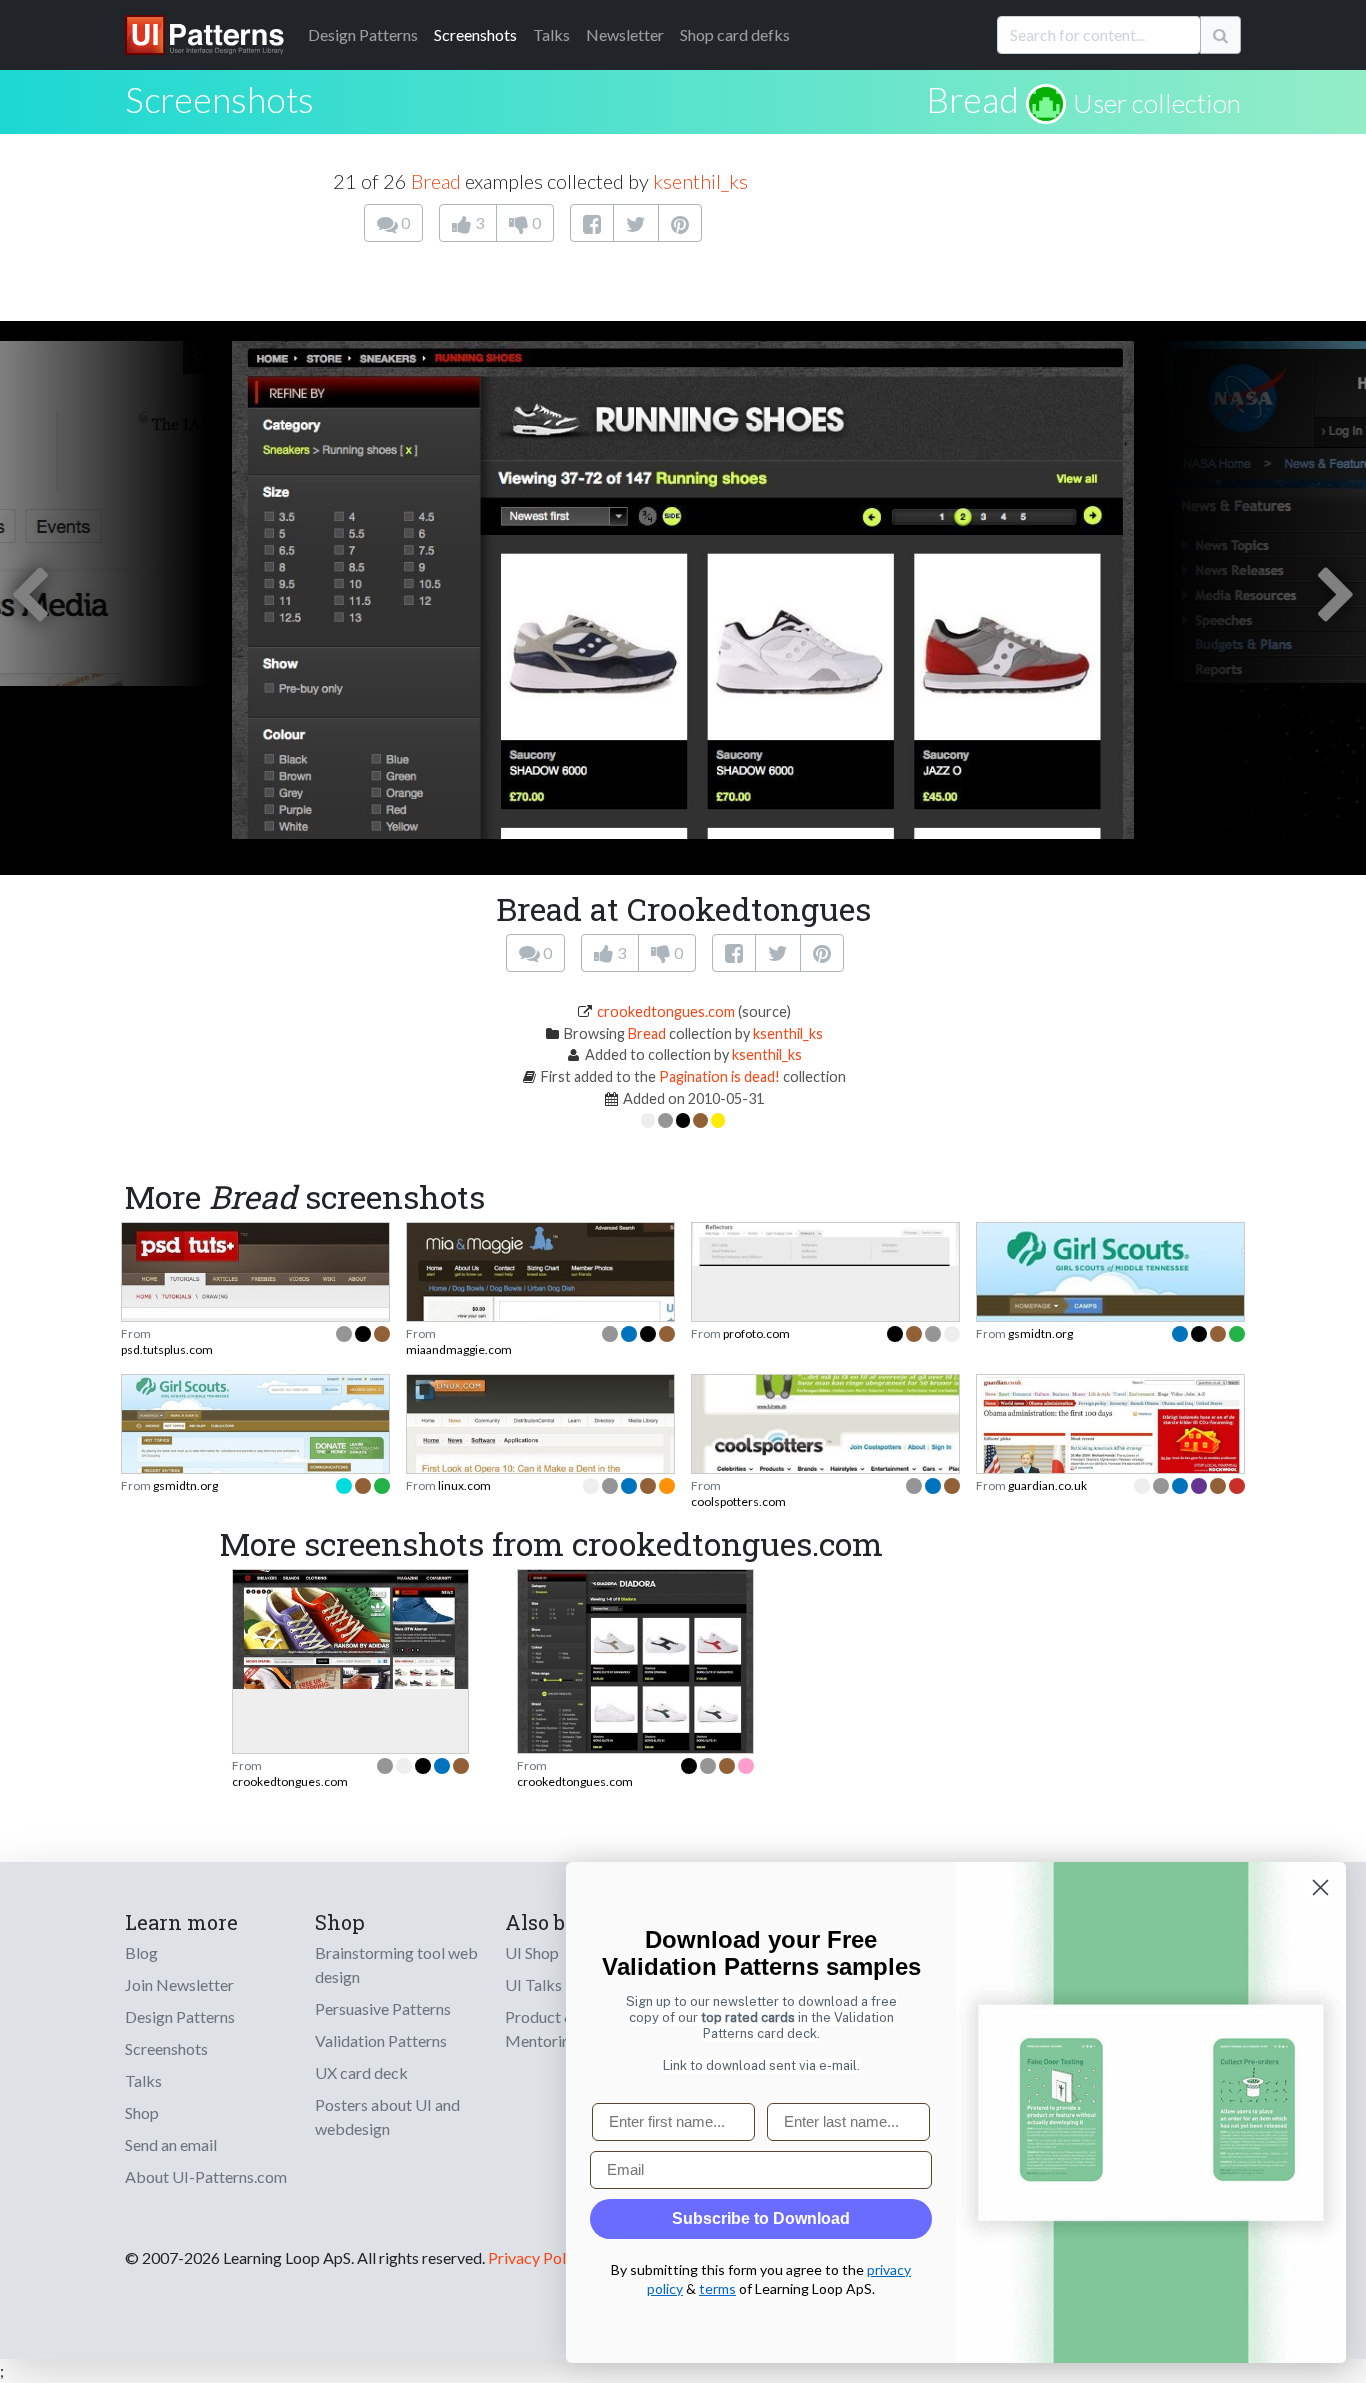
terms (717, 2288)
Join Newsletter (179, 1984)
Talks (551, 34)
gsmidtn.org (1040, 1333)
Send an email (171, 2144)
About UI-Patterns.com (206, 2176)
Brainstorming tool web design (396, 1964)
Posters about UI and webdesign (387, 2116)
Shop (142, 2112)
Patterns (363, 34)
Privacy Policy (536, 2257)
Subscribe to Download (761, 2218)
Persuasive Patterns (383, 2008)
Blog (141, 1952)
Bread (972, 99)
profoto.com (756, 1333)
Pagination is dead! (719, 1076)
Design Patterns (180, 2016)
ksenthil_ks (700, 181)
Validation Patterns (381, 2040)
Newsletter (625, 34)
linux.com (464, 1485)
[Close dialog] (1320, 1887)
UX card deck (361, 2072)
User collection (1157, 103)
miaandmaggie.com (459, 1349)
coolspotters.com (738, 1501)
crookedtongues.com (666, 1011)
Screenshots (475, 34)
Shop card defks (735, 34)
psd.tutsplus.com (167, 1349)
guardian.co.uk (1047, 1485)
